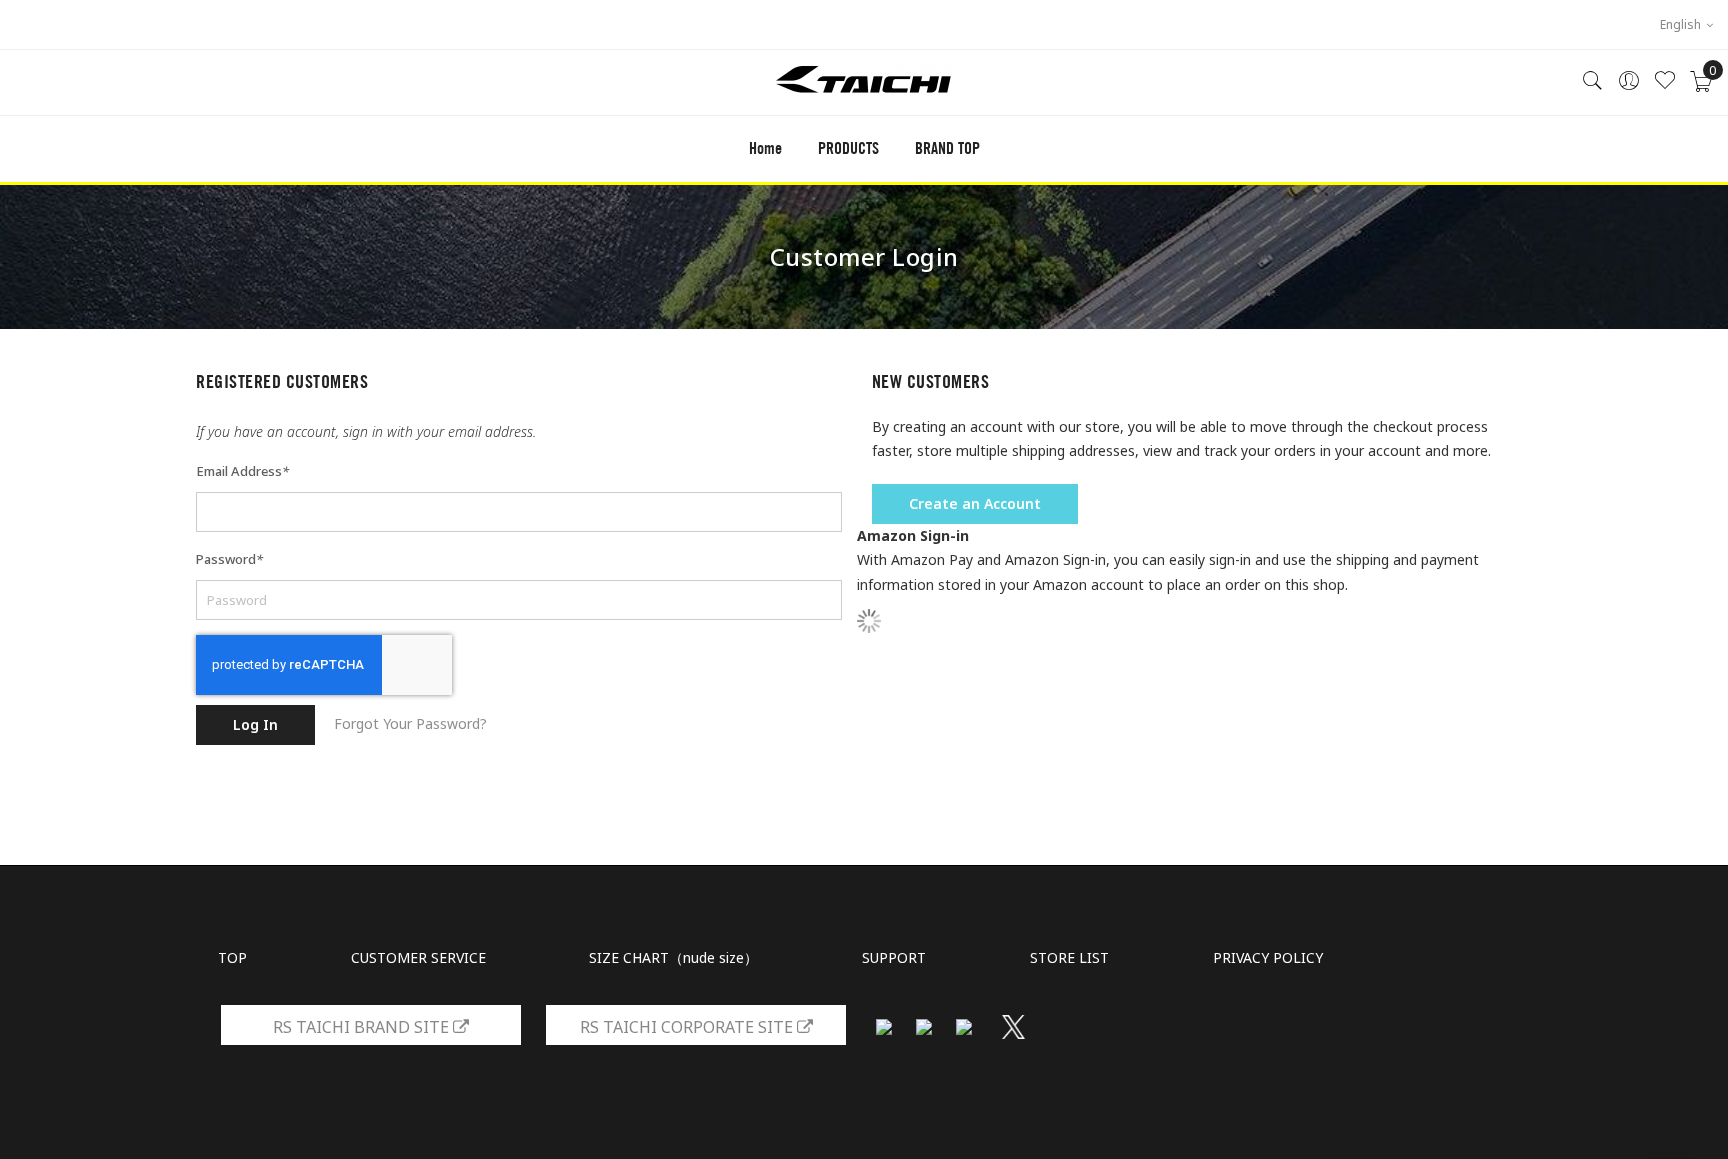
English (1682, 24)
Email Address (242, 471)
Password (229, 559)
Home (765, 148)
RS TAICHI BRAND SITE (363, 1027)
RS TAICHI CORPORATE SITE (688, 1027)
